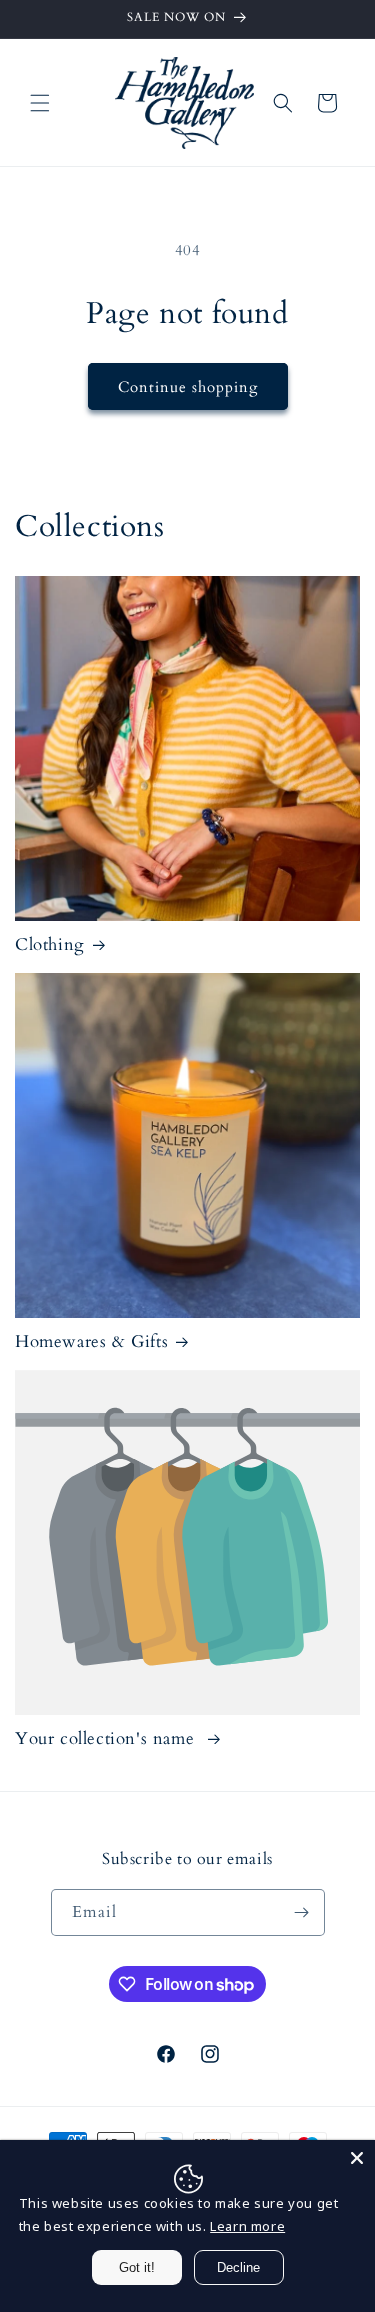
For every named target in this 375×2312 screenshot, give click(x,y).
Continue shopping (188, 387)
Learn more (247, 2226)
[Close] (357, 2158)
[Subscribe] (302, 1912)
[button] (40, 103)
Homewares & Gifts (91, 1342)
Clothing (50, 945)
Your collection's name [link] (107, 1739)
